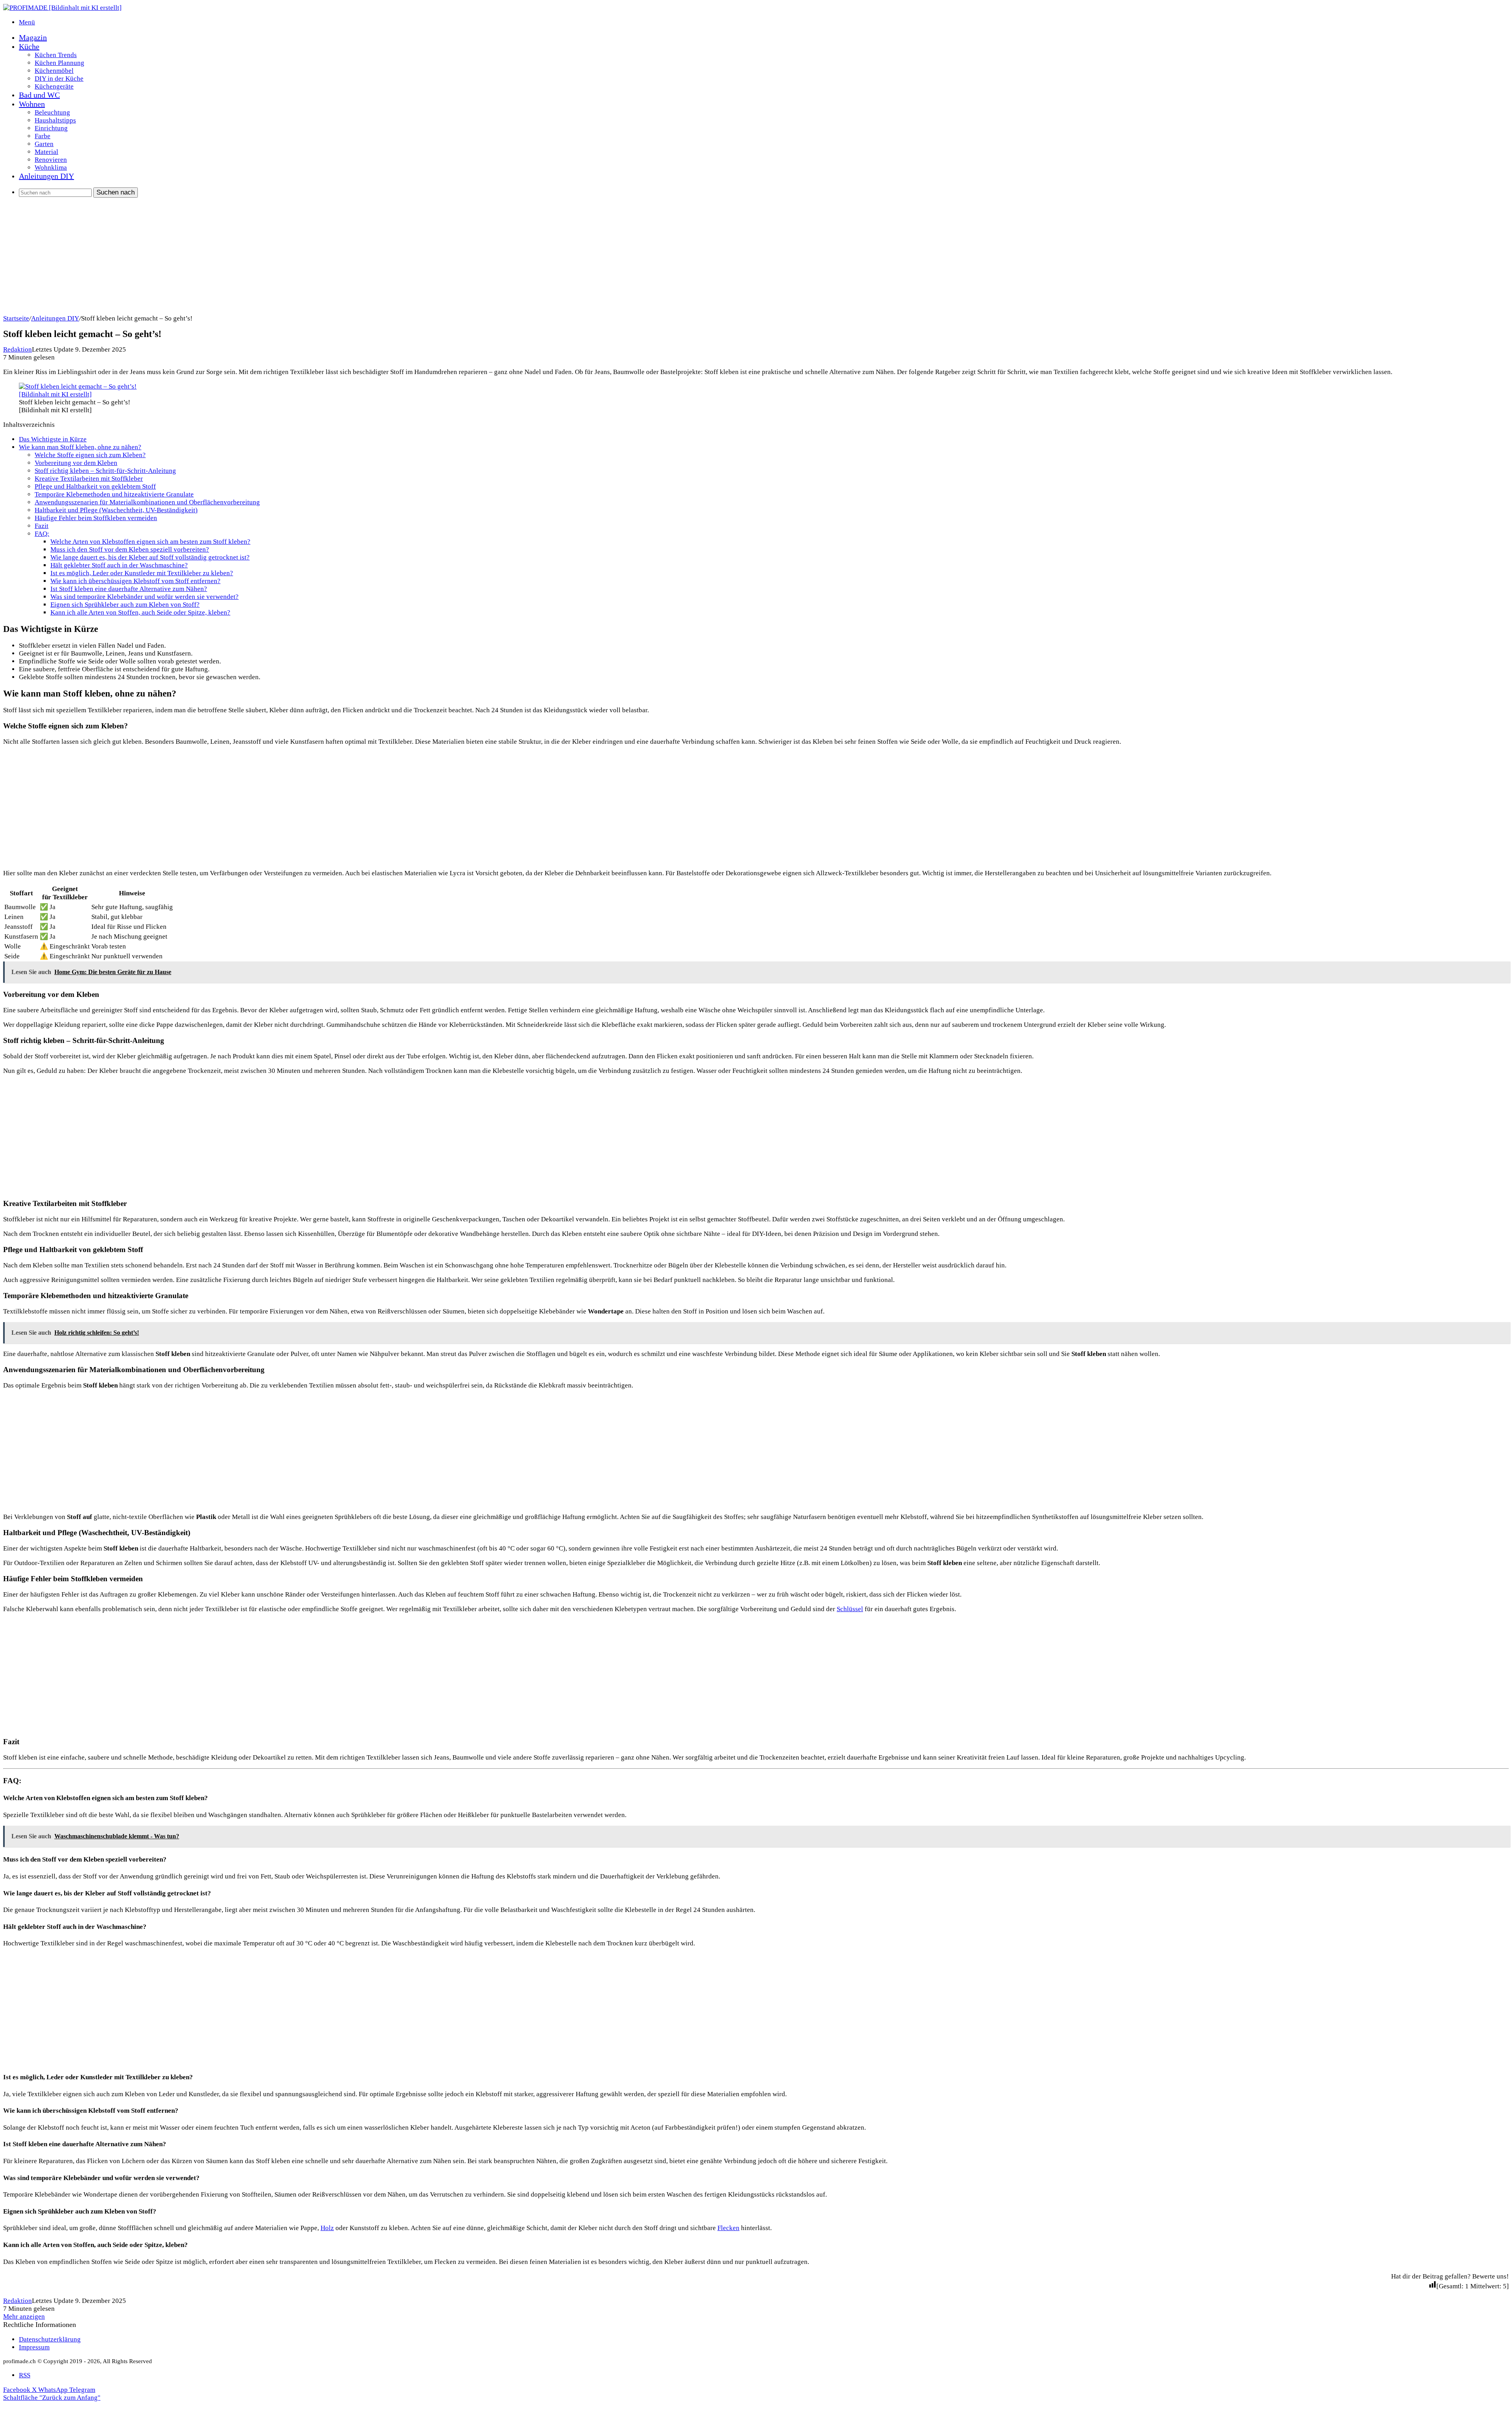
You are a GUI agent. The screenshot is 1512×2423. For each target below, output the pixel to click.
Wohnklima (51, 168)
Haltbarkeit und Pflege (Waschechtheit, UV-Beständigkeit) (116, 510)
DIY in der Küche (59, 79)
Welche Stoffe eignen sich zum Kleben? (90, 455)
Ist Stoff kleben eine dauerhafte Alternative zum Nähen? (129, 589)
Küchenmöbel (54, 71)
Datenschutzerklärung (50, 2339)
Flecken (728, 2228)
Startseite (16, 318)
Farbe (43, 136)
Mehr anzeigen (24, 2316)
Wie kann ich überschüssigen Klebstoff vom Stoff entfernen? (135, 581)
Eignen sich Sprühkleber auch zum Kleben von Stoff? (125, 605)
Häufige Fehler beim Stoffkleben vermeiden (96, 518)
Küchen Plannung (59, 63)
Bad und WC (39, 95)
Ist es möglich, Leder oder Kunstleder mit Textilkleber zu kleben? (142, 573)
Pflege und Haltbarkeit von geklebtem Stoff (95, 486)
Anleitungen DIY (46, 176)
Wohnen (32, 104)
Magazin (33, 37)
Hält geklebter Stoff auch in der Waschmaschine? (119, 565)
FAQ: (42, 534)
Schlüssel (850, 1609)
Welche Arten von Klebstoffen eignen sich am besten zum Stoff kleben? (150, 542)
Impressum (34, 2347)
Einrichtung (51, 128)
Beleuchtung (52, 112)
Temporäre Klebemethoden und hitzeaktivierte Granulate (114, 494)
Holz (327, 2228)
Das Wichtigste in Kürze (53, 439)
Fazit (42, 526)
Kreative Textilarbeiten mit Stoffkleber (89, 479)
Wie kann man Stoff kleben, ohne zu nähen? (80, 447)
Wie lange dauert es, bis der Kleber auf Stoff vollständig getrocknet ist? (150, 557)
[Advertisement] (239, 259)
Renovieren (51, 160)
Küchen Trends (56, 55)
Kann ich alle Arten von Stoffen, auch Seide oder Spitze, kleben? (140, 612)
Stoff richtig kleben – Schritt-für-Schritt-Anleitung (105, 471)
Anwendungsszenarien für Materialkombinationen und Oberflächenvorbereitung (147, 502)
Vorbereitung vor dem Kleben (76, 463)
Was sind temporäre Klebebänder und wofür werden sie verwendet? (145, 597)
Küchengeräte (54, 86)
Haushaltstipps (55, 120)
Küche (29, 46)
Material (46, 152)
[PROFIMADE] (62, 8)
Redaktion (18, 349)
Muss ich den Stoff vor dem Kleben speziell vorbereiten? (130, 549)
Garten (44, 144)
